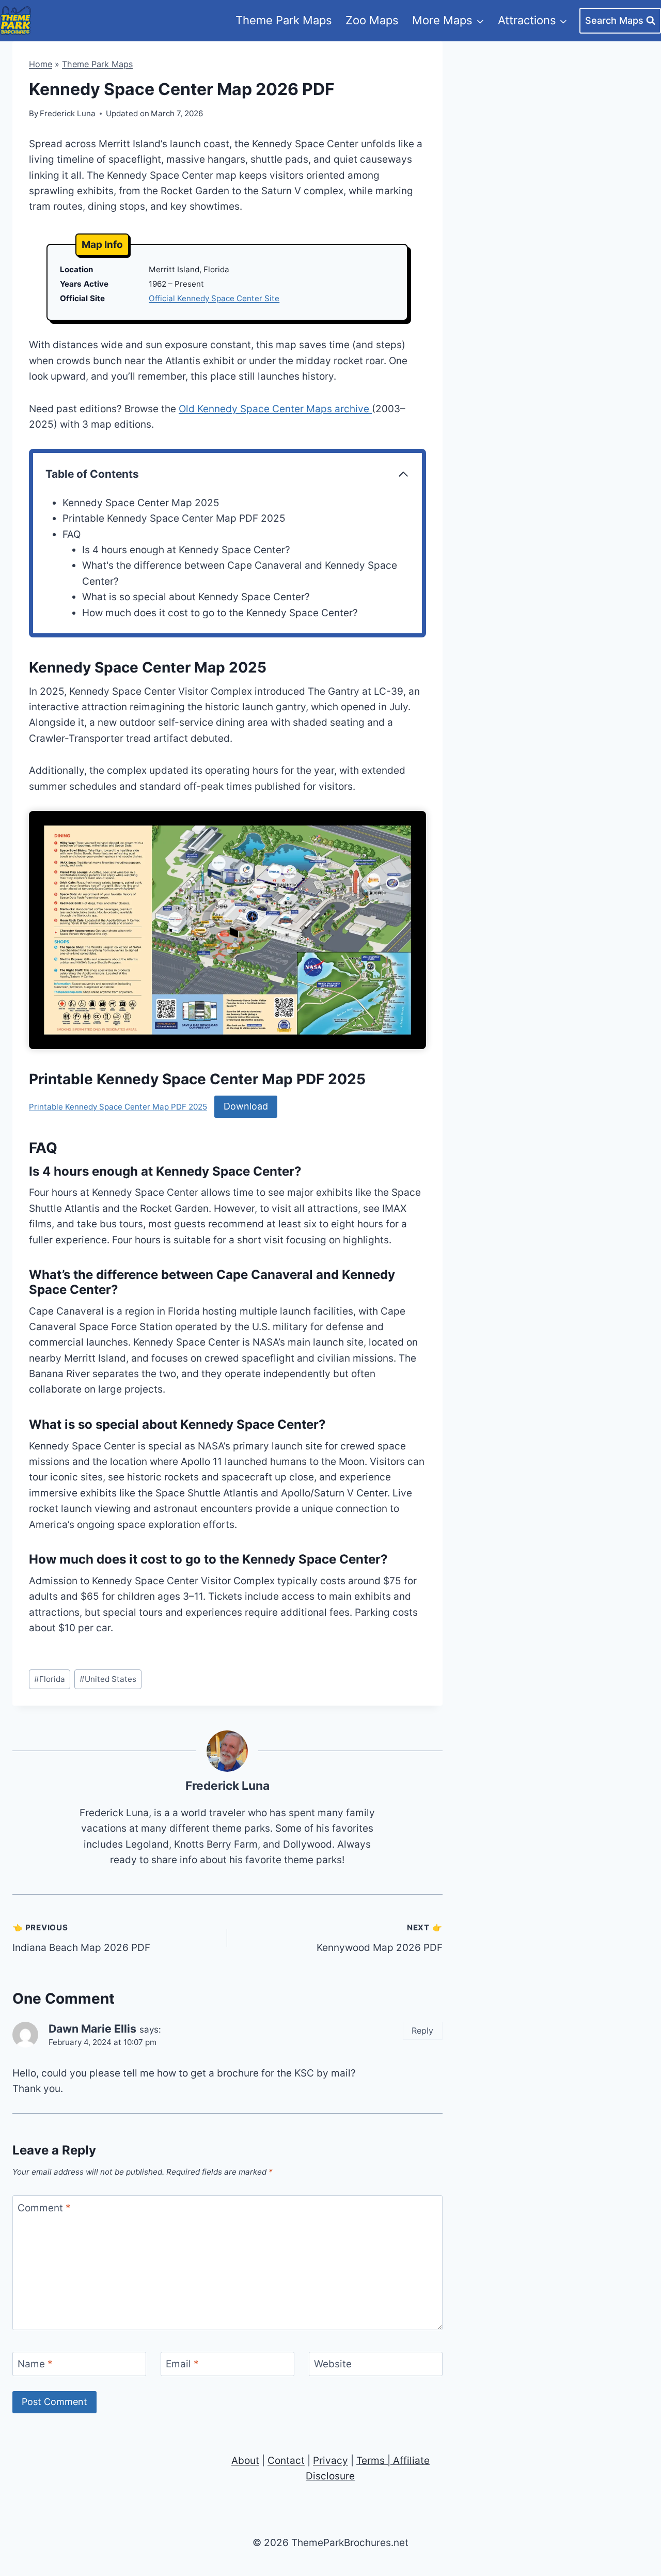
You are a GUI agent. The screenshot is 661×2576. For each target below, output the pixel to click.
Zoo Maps (372, 20)
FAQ (72, 534)
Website (333, 2364)
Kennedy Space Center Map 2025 (141, 503)
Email (182, 2364)
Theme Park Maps (284, 20)
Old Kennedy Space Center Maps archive (275, 409)
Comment (44, 2208)
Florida (50, 1679)
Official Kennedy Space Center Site (214, 298)
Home (41, 64)
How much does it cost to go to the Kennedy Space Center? (220, 613)
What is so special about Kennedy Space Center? (196, 597)
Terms (371, 2461)
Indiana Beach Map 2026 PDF (81, 1938)
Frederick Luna (227, 1786)
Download (246, 1106)
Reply (422, 2031)
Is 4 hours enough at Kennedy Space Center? (186, 550)
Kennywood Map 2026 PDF (379, 1938)
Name (35, 2364)
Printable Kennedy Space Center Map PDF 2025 (174, 518)
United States (108, 1679)
